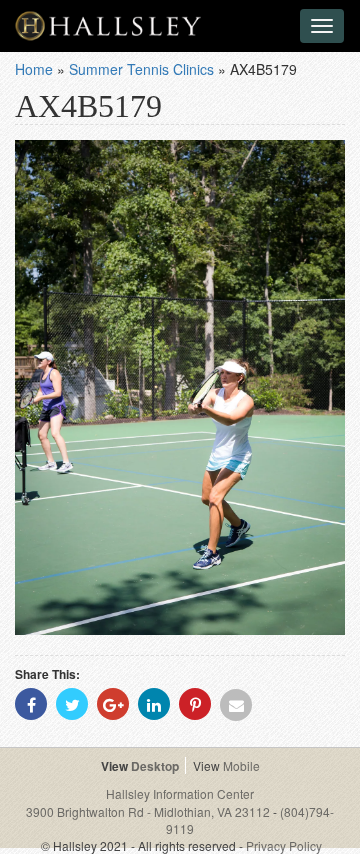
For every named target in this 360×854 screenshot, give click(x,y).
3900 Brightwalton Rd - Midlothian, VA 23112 (149, 811)
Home (34, 69)
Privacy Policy (284, 845)
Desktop (155, 766)
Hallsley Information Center (180, 793)
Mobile (241, 765)
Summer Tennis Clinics (141, 69)
